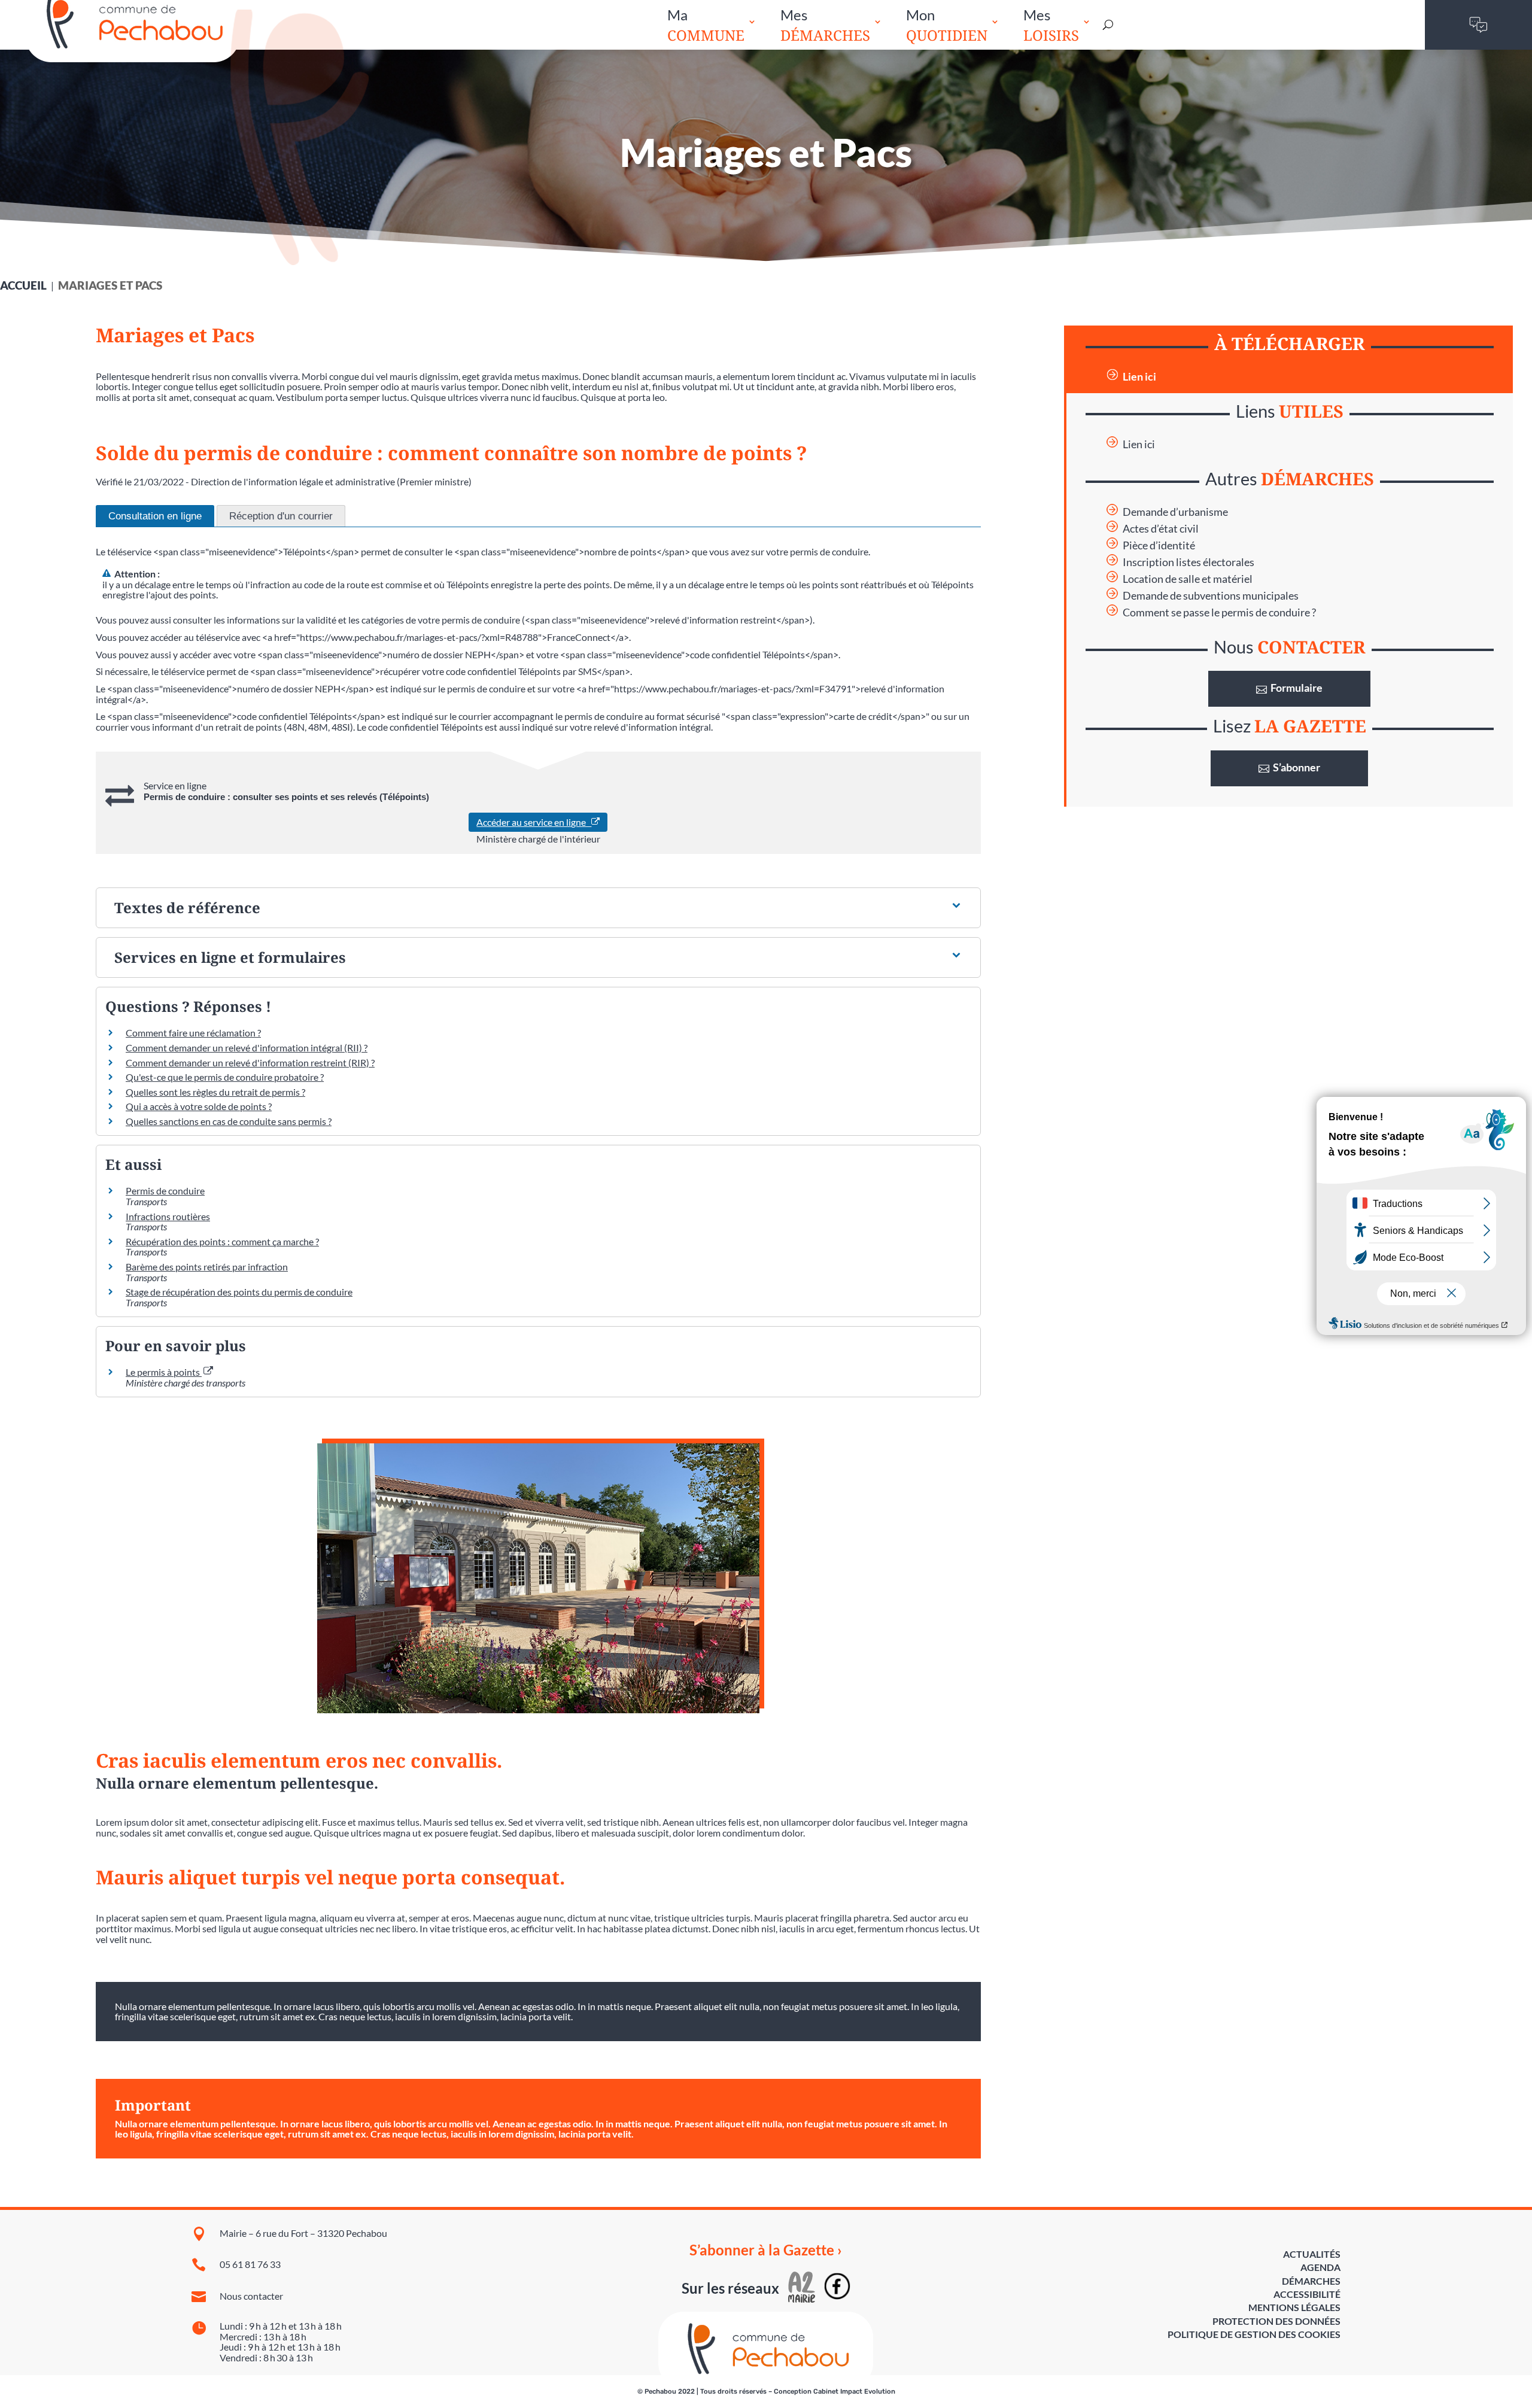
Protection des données (1276, 2321)
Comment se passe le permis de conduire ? (1219, 612)
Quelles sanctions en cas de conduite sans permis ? (229, 1121)
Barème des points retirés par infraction (207, 1267)
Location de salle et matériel (1188, 579)
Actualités (1312, 2254)
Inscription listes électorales (1188, 562)
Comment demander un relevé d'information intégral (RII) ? (247, 1048)
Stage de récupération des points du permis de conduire (239, 1292)
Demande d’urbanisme (1175, 512)
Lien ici (1139, 377)
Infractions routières (168, 1216)
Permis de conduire (165, 1191)
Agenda (1320, 2267)
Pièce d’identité (1159, 545)
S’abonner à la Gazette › (766, 2250)
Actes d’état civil (1161, 529)
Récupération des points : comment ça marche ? (222, 1241)
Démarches (1311, 2281)
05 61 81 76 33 (250, 2264)
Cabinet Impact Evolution (854, 2392)
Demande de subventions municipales (1211, 596)
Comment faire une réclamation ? (193, 1033)
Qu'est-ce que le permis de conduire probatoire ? (225, 1077)
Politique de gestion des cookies (1254, 2334)
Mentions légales (1294, 2307)
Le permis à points (164, 1372)
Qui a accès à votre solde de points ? (199, 1106)
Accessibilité (1307, 2294)
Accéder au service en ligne (534, 822)
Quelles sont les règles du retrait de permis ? (215, 1092)
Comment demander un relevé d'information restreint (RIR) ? (250, 1062)
